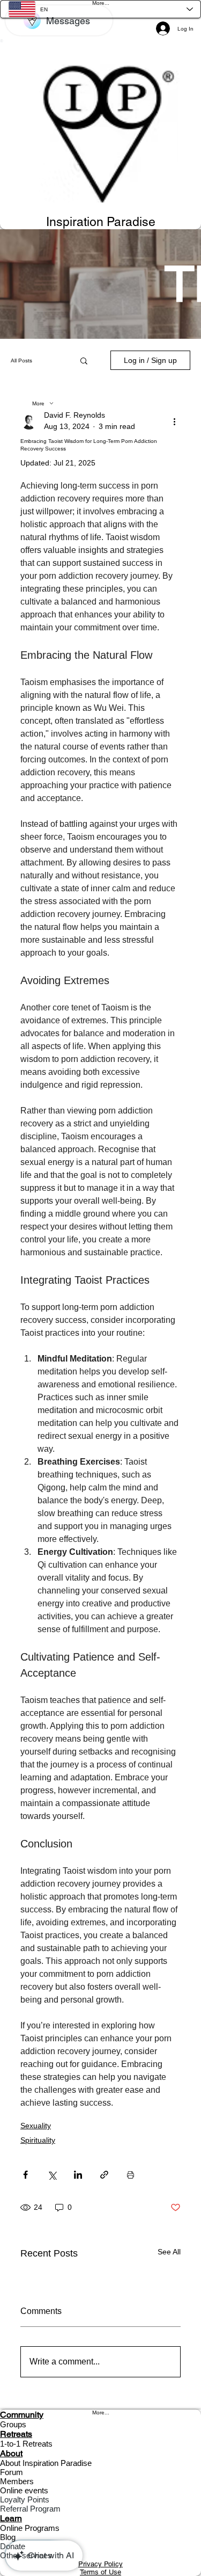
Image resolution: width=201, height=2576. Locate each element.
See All (169, 2252)
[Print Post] (131, 2175)
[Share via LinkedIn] (78, 2175)
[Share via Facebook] (25, 2175)
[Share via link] (104, 2175)
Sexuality (36, 2126)
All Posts (21, 361)
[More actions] (174, 421)
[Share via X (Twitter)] (52, 2175)
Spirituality (38, 2140)
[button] (84, 360)
